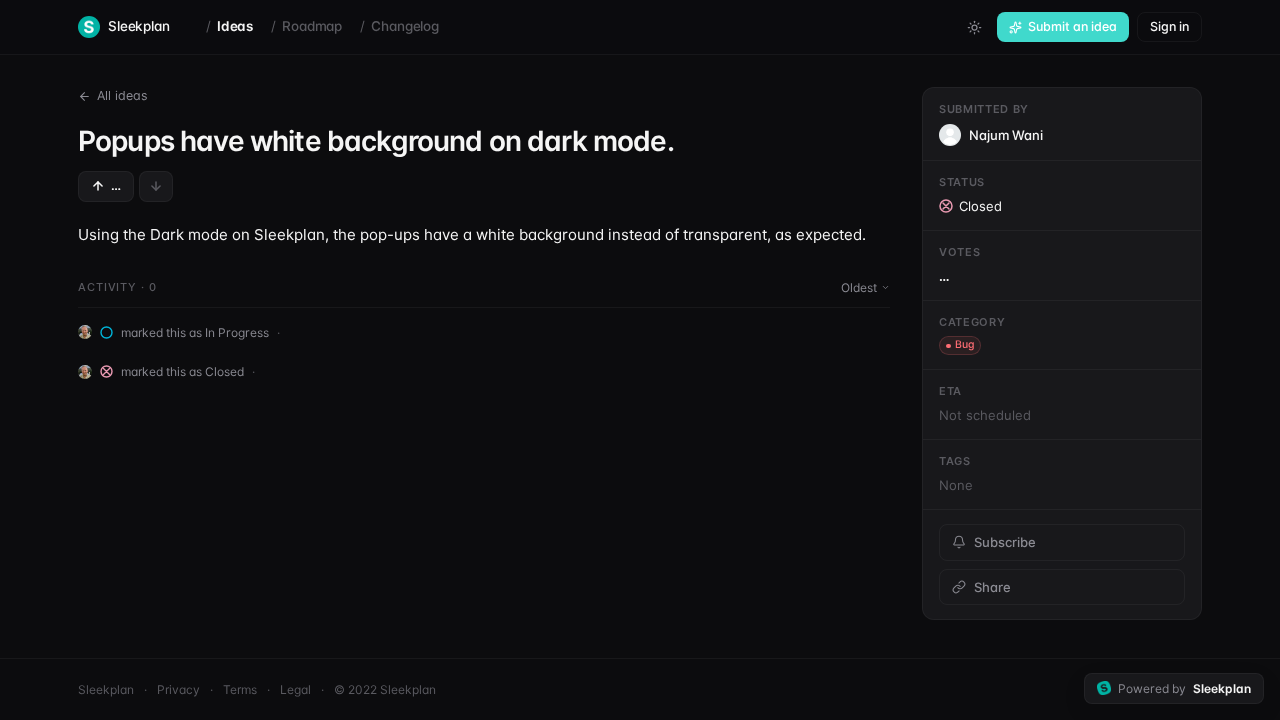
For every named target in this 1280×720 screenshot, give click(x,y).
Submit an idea (1072, 26)
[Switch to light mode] (974, 27)
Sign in (1169, 26)
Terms (240, 689)
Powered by (1184, 688)
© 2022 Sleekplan (385, 689)
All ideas (122, 95)
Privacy (178, 689)
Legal (295, 689)
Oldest (859, 287)
